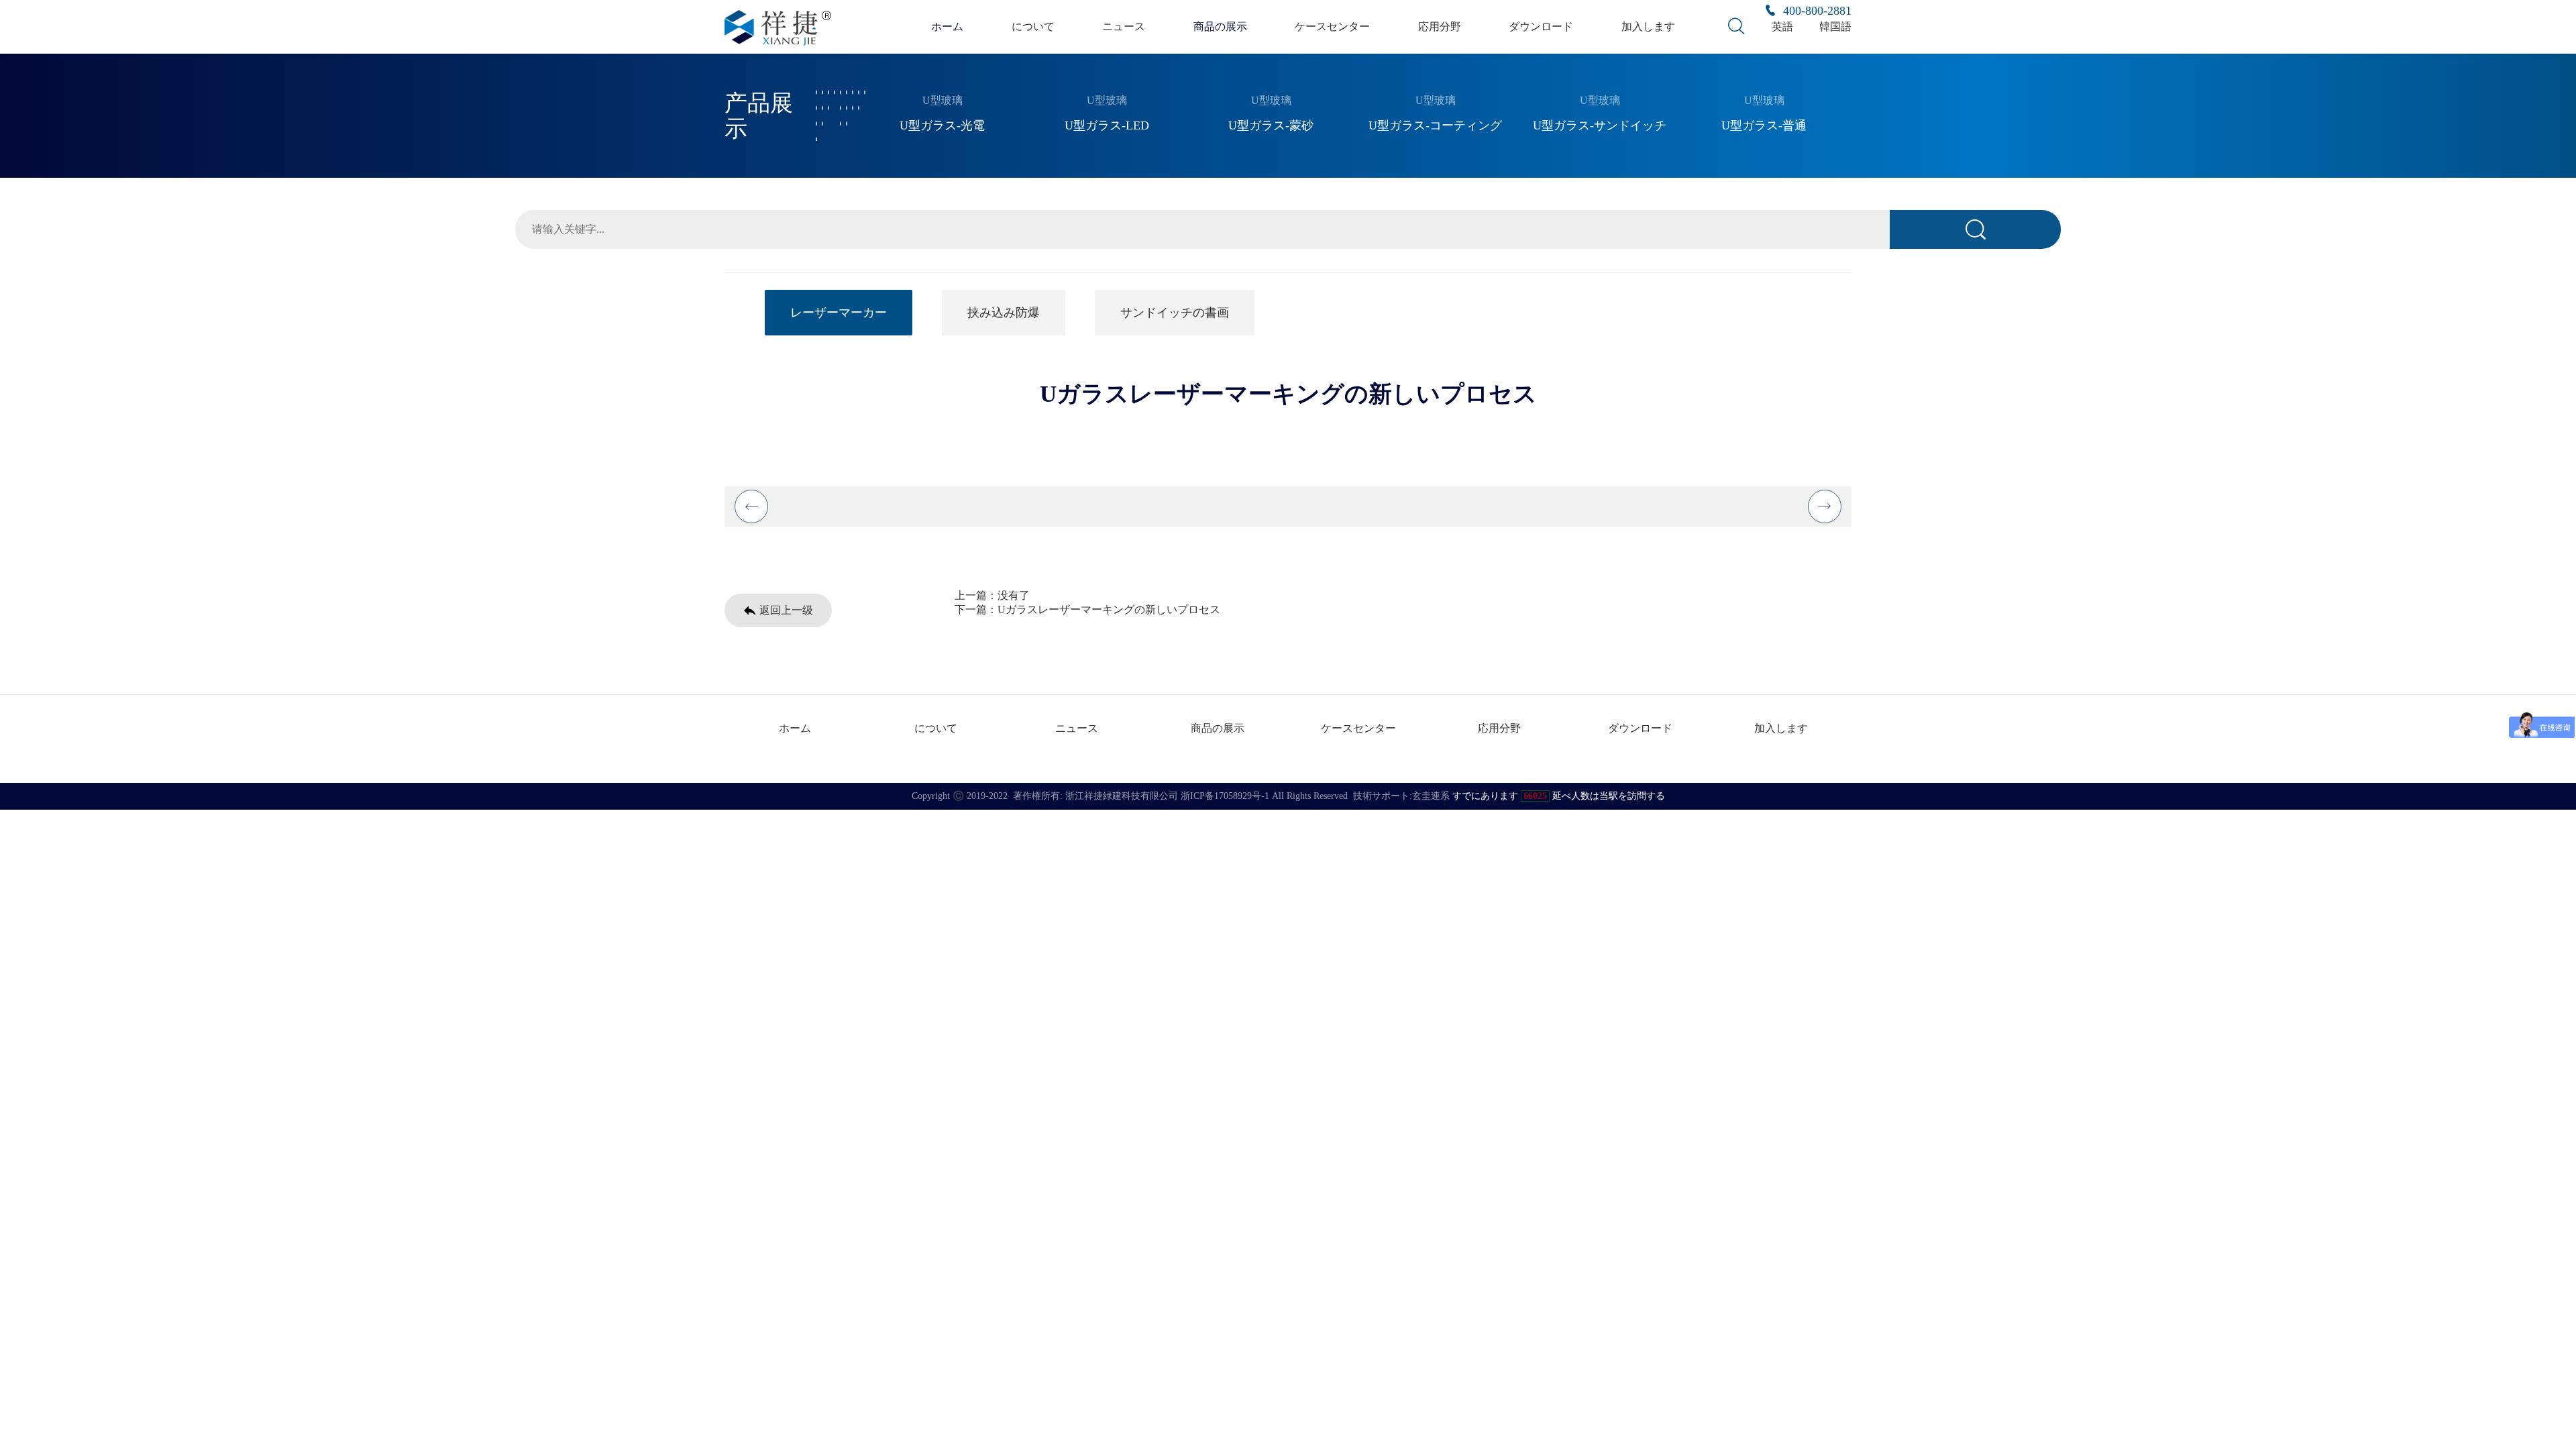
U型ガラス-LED (1107, 125)
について (1033, 26)
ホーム (947, 26)
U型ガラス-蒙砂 (1271, 125)
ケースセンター (1332, 26)
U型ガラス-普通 (1764, 125)
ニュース (1124, 26)
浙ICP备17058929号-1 (1225, 796)
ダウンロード (1541, 26)
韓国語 (1835, 26)
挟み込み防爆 (1004, 313)
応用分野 (1440, 26)
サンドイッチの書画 (1175, 313)
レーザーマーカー (839, 313)
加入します (1648, 26)
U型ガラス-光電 (942, 125)
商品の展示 (1220, 26)
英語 (1782, 26)
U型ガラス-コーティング (1435, 125)
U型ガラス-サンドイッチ (1600, 125)
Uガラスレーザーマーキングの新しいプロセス (1109, 609)
